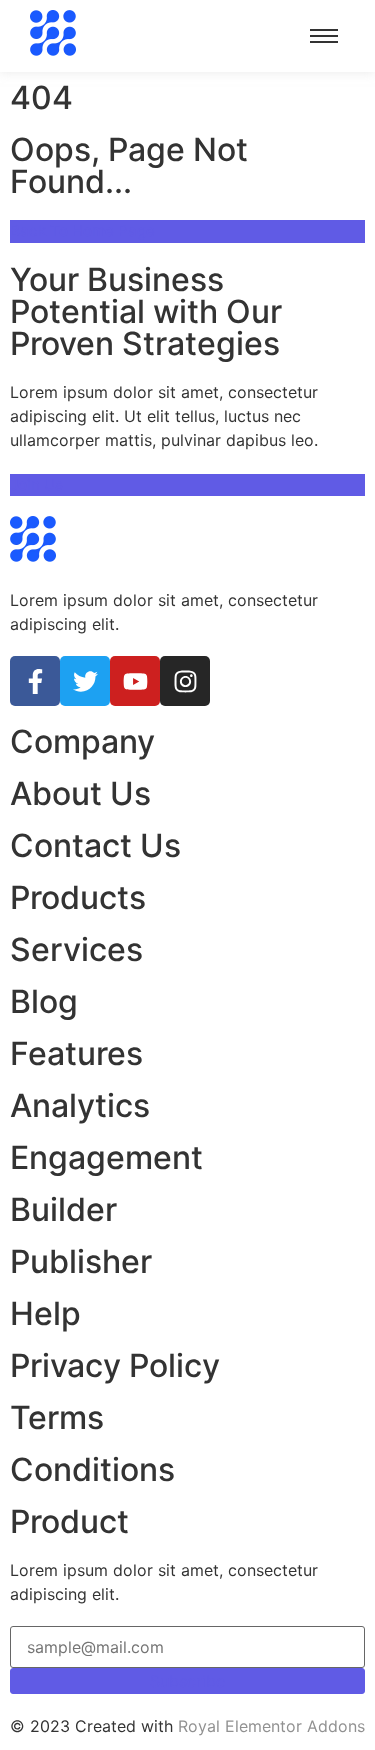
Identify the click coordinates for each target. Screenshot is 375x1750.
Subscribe (187, 1681)
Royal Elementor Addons (271, 1726)
